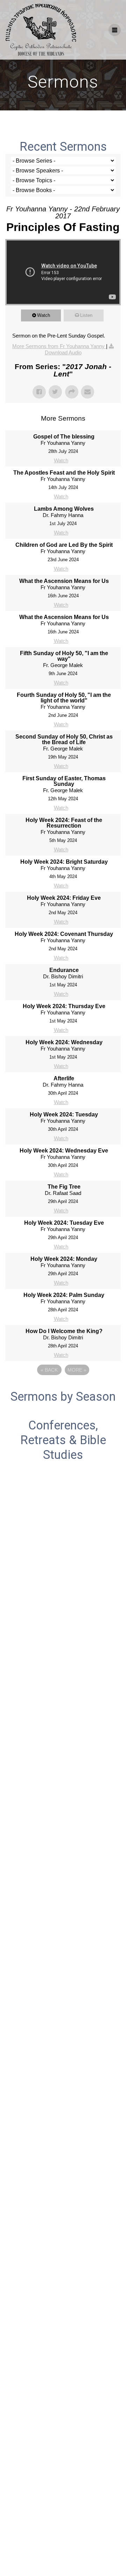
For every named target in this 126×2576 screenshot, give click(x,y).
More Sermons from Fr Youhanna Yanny (59, 346)
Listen (86, 315)
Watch (44, 315)
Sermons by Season (63, 1396)
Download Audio (63, 352)
